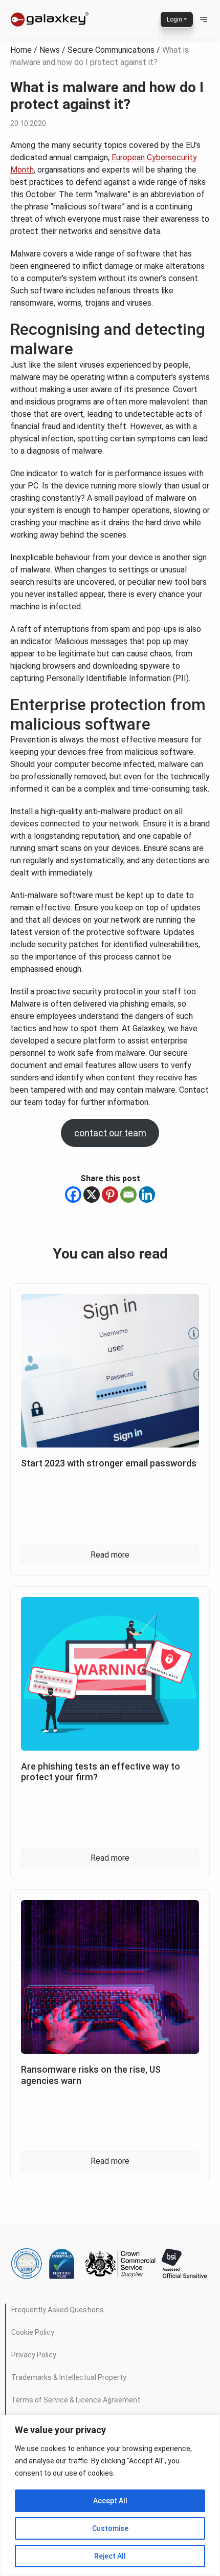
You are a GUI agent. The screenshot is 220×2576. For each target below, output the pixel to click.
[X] (92, 1195)
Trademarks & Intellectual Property (69, 2377)
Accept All (110, 2501)
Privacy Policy (34, 2354)
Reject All (110, 2556)
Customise (110, 2528)
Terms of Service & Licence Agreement (76, 2399)
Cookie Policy (33, 2332)
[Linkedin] (147, 1195)
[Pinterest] (110, 1195)
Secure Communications (111, 50)
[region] (110, 2495)
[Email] (128, 1195)
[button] (204, 19)
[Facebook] (73, 1195)
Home (21, 50)
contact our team (110, 1133)
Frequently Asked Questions (58, 2309)
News (50, 50)
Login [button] (174, 19)
